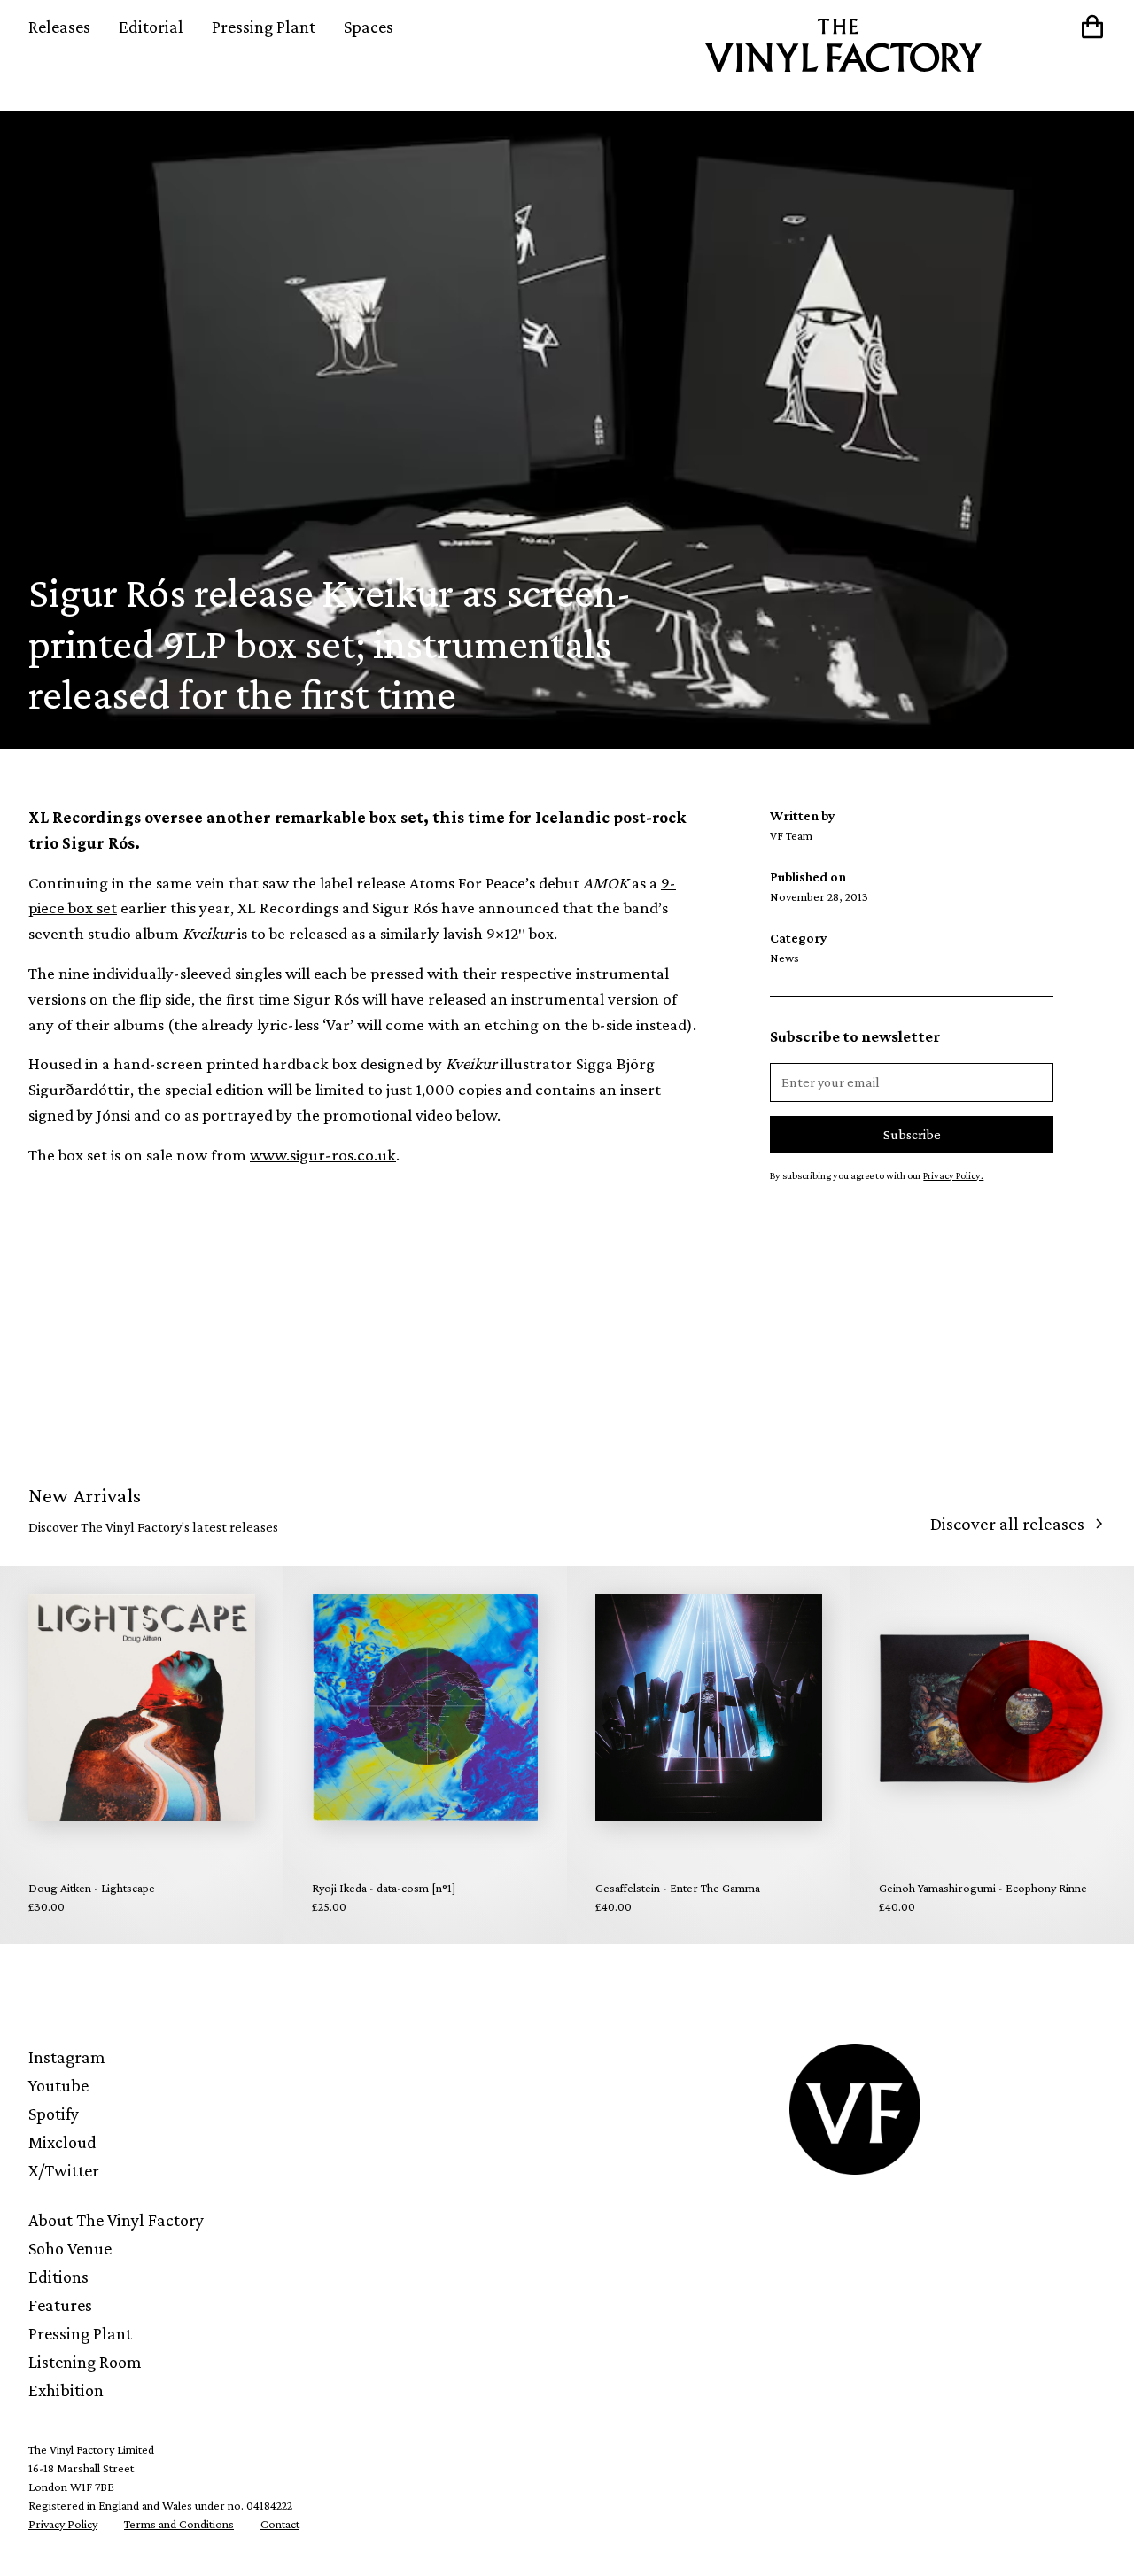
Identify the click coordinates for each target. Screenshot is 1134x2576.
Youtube (58, 2085)
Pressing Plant (264, 27)
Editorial (151, 27)
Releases (59, 27)
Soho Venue (70, 2248)
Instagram (67, 2057)
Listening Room (85, 2362)
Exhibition (66, 2390)
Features (60, 2305)
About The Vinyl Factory (116, 2220)
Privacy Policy (63, 2524)
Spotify (54, 2114)
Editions (58, 2277)
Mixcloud (62, 2142)
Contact (280, 2524)
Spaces (369, 27)
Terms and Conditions (179, 2524)
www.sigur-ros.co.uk (323, 1155)
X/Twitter (64, 2170)
